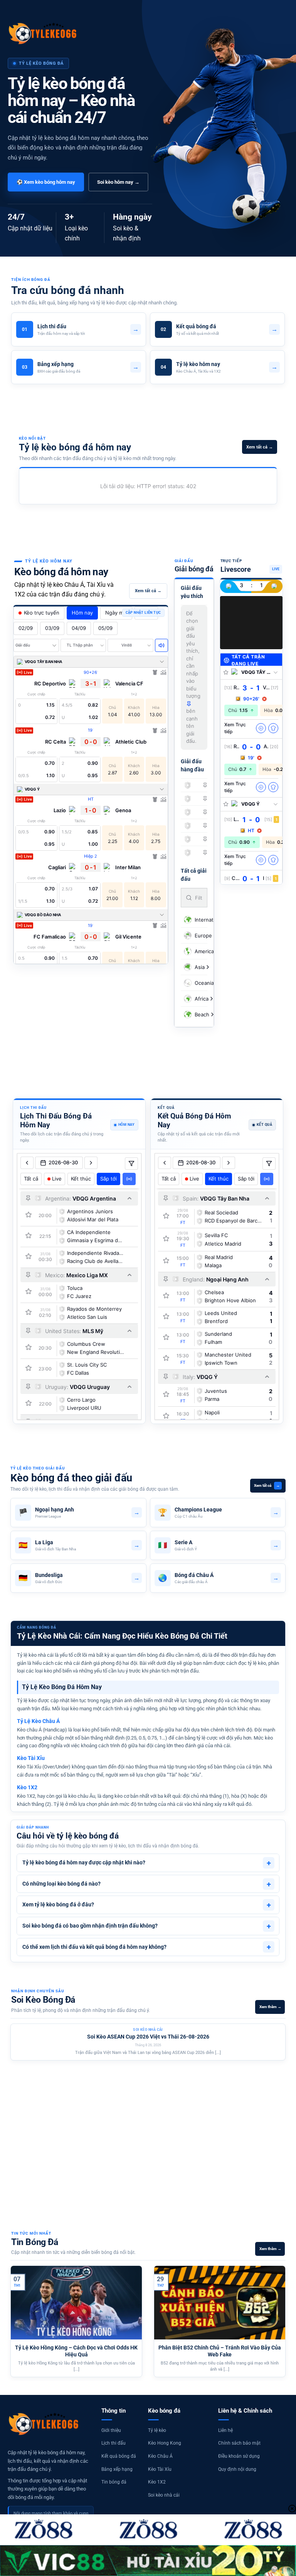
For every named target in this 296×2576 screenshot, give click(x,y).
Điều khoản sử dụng (239, 2456)
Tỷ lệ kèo (157, 2430)
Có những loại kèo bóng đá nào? (147, 1884)
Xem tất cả (267, 1485)
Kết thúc (81, 1179)
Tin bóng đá (114, 2482)
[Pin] (205, 785)
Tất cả (31, 1179)
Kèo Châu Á (160, 2456)
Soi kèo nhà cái (164, 2495)
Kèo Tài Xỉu (160, 2469)
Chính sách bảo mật (239, 2443)
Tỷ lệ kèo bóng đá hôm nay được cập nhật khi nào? (147, 1863)
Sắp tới (108, 1179)
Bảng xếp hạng (117, 2469)
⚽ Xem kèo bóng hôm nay (46, 182)
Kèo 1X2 (157, 2482)
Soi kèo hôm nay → (118, 182)
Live (57, 1179)
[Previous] (9, 2117)
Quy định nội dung (237, 2469)
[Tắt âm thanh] (161, 645)
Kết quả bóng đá (119, 2456)
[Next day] (91, 1163)
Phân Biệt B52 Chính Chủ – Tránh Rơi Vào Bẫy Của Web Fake (220, 2351)
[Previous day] (27, 1163)
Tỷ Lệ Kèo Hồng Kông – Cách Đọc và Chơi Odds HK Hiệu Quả (76, 2351)
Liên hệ (225, 2430)
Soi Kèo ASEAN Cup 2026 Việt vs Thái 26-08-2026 (148, 2037)
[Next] (287, 2117)
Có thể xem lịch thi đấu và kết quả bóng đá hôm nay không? (147, 1947)
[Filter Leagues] (131, 1164)
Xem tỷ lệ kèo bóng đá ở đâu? (147, 1905)
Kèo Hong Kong (165, 2443)
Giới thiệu (111, 2430)
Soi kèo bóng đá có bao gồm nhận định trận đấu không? (147, 1926)
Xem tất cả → (260, 447)
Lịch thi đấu (114, 2443)
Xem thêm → (270, 2007)
